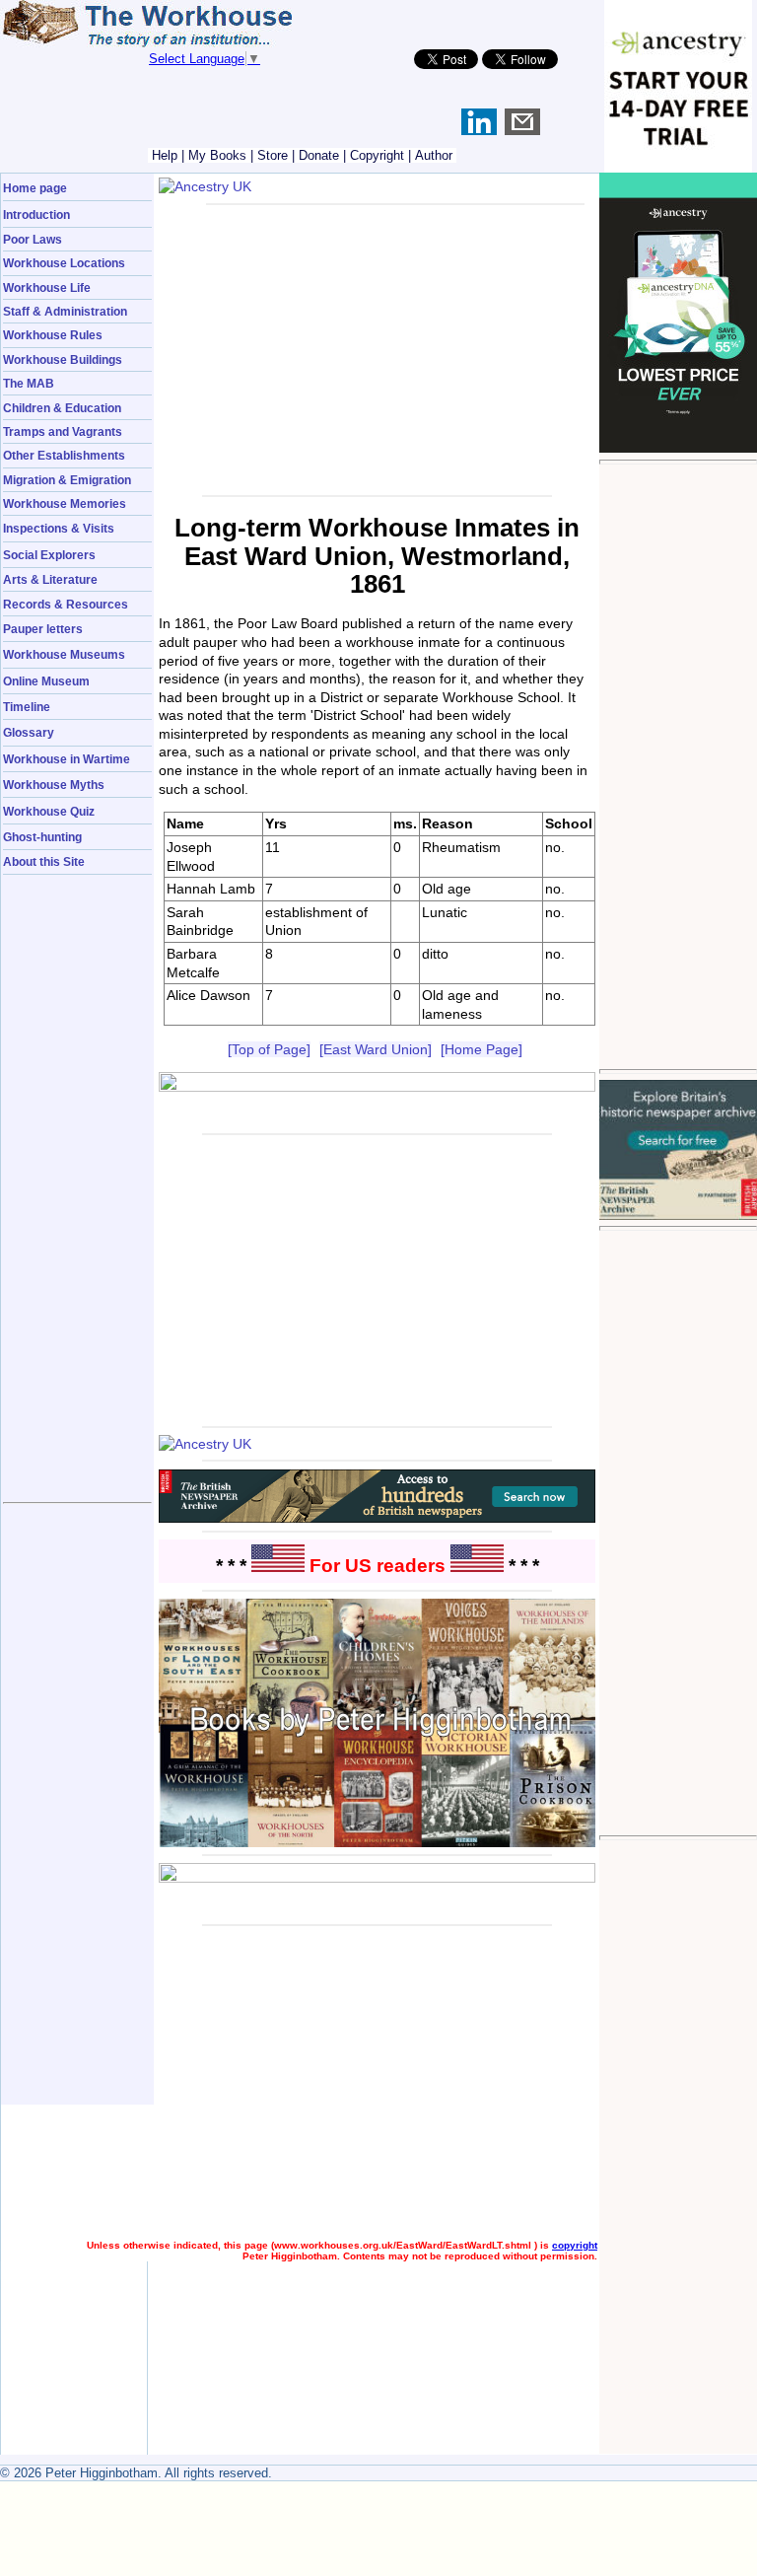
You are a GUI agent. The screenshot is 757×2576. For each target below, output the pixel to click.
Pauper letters (43, 629)
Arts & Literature (50, 579)
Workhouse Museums (64, 654)
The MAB (29, 383)
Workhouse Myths (54, 785)
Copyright (377, 155)
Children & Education (62, 408)
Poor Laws (33, 239)
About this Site (44, 861)
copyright (575, 2245)
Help (165, 155)
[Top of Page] (269, 1049)
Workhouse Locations (64, 263)
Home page (35, 188)
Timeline (27, 707)
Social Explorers (49, 555)
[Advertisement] (678, 766)
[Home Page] (482, 1049)
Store (273, 155)
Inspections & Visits (59, 528)
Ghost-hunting (42, 837)
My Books (217, 155)
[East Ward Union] (376, 1049)
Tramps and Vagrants (63, 431)
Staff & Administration (65, 311)
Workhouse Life (47, 287)
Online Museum (46, 681)
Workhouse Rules (53, 335)
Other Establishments (64, 455)
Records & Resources (66, 604)
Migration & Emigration (67, 480)
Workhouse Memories (65, 503)
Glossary (29, 732)
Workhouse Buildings (63, 359)
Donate (319, 155)
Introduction (36, 215)
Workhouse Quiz (49, 811)
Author (434, 155)
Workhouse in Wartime (67, 759)
